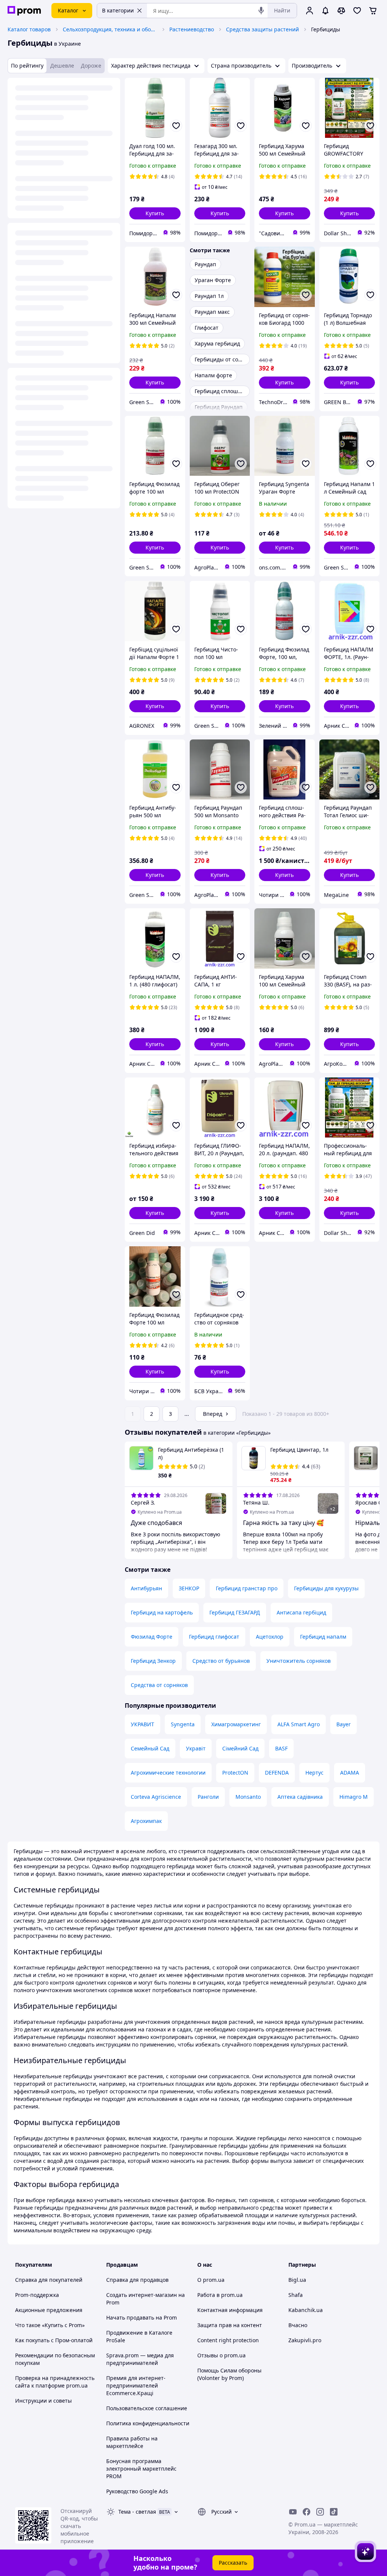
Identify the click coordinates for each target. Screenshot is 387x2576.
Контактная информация (230, 2310)
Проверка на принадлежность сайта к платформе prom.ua (55, 2382)
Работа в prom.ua (220, 2295)
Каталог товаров (29, 29)
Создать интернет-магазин (142, 2295)
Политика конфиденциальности (148, 2423)
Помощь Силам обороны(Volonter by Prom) (229, 2374)
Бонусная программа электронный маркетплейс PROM (141, 2469)
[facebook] (307, 2512)
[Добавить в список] (176, 126)
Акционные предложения (49, 2310)
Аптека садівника (300, 1797)
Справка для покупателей (49, 2280)
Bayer (344, 1724)
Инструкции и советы (43, 2401)
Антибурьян (146, 1588)
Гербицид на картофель (162, 1612)
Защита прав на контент (230, 2325)
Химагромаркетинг (236, 1724)
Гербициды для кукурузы (326, 1588)
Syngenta (183, 1724)
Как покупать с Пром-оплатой (54, 2340)
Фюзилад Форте (152, 1637)
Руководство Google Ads (137, 2491)
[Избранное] (357, 11)
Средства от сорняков (159, 1685)
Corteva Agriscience (156, 1797)
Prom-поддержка (37, 2295)
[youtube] (293, 2512)
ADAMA (350, 1773)
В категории (118, 10)
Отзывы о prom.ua (221, 2355)
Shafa (296, 2295)
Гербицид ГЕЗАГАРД (235, 1612)
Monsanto (248, 1797)
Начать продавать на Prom (142, 2317)
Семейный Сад (150, 1748)
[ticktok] (334, 2512)
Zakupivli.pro (305, 2340)
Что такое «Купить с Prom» (50, 2325)
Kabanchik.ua (306, 2310)
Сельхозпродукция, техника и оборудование (110, 29)
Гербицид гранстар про (247, 1588)
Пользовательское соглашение (147, 2408)
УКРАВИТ (142, 1724)
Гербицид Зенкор (153, 1661)
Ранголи (208, 1797)
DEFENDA (277, 1773)
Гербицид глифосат (214, 1637)
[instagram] (320, 2512)
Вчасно (298, 2325)
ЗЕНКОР (189, 1588)
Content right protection (228, 2340)
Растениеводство (192, 29)
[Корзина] (373, 11)
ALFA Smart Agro (299, 1724)
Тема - (137, 2512)
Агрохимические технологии (168, 1773)
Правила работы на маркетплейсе (132, 2442)
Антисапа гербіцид (301, 1612)
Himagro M (354, 1797)
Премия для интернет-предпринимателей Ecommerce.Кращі (136, 2385)
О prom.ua (211, 2280)
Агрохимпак (146, 1821)
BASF (281, 1748)
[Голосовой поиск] (261, 11)
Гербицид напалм (323, 1637)
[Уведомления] (325, 11)
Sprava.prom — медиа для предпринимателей (140, 2359)
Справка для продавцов (137, 2280)
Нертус (314, 1773)
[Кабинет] (310, 11)
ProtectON (235, 1773)
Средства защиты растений (262, 29)
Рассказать (233, 2563)
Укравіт (196, 1748)
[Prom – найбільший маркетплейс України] (24, 11)
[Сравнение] (341, 11)
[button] (155, 213)
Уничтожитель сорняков (299, 1661)
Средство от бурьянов (221, 1661)
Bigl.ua (297, 2280)
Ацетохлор (270, 1637)
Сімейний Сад (240, 1748)
